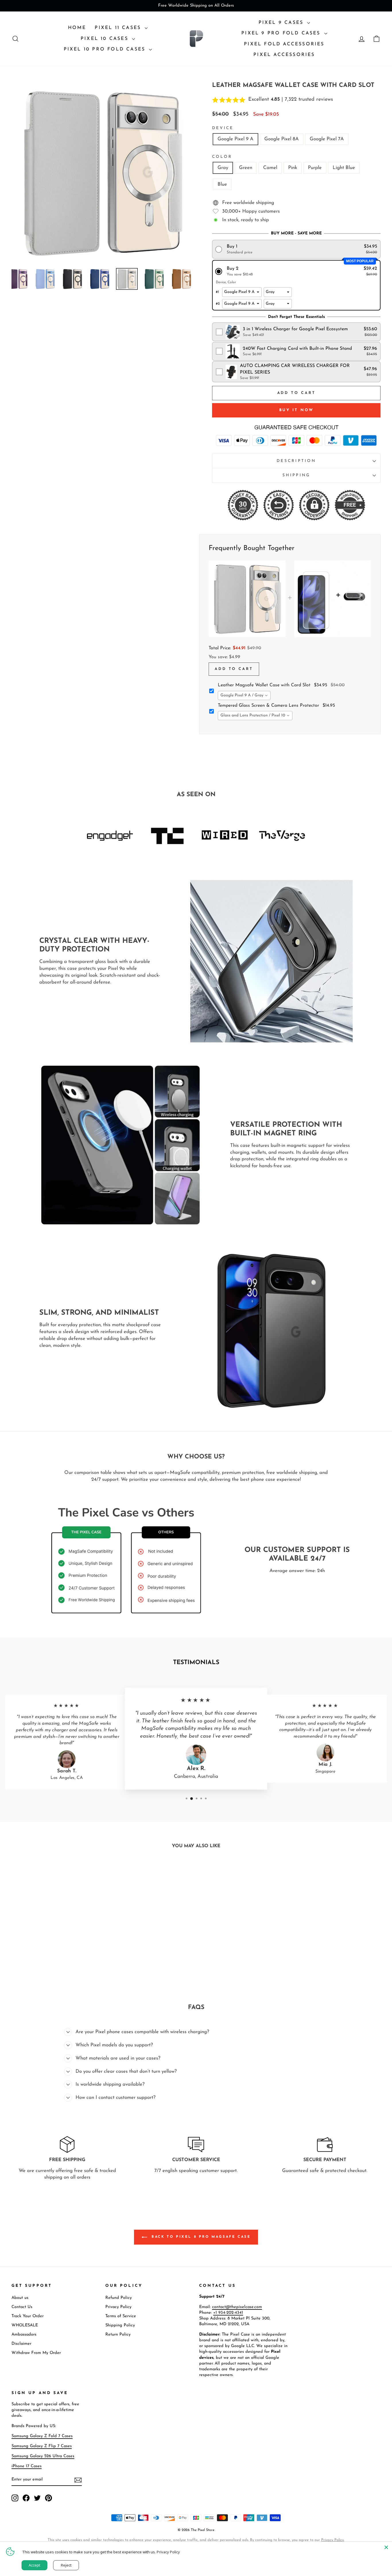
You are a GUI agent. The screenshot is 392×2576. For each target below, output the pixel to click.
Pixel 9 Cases (282, 23)
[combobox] (244, 696)
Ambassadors (24, 2335)
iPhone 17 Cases (27, 2466)
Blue (222, 184)
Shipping (296, 475)
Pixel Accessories (284, 55)
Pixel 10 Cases (106, 39)
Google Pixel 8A (282, 139)
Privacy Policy (118, 2307)
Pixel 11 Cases (119, 28)
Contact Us (22, 2307)
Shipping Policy (120, 2325)
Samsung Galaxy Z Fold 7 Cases (42, 2436)
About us (20, 2298)
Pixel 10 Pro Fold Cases (106, 49)
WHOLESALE (25, 2325)
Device (223, 128)
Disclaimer (21, 2344)
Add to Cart (234, 669)
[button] (296, 249)
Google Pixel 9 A (235, 139)
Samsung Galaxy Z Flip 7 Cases (42, 2446)
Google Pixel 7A (327, 139)
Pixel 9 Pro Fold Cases (282, 33)
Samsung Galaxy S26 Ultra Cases (43, 2456)
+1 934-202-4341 (228, 2313)
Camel (270, 168)
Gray (223, 168)
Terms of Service (121, 2316)
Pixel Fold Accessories (284, 44)
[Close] (386, 2547)
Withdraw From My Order (36, 2353)
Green (246, 168)
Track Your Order (28, 2316)
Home (77, 28)
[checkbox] (296, 332)
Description (296, 461)
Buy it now (296, 410)
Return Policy (118, 2335)
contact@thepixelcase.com (237, 2307)
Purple (315, 168)
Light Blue (344, 168)
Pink (293, 168)
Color (222, 157)
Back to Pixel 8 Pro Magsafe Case (200, 2237)
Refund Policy (119, 2298)
